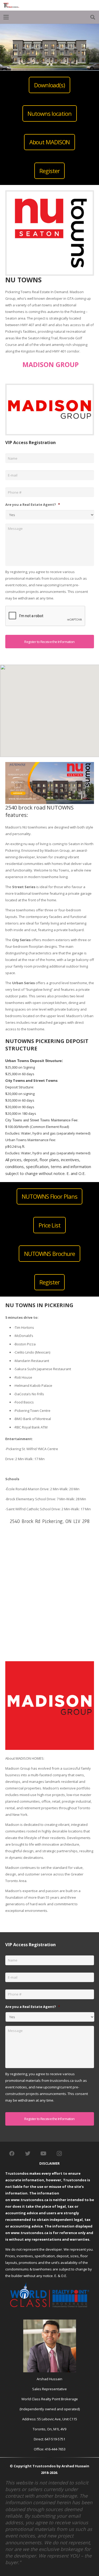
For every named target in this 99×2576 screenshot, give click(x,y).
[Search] (93, 17)
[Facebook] (12, 2154)
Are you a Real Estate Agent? (33, 505)
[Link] (11, 5)
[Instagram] (59, 2154)
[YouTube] (44, 2154)
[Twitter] (28, 2154)
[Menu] (6, 17)
